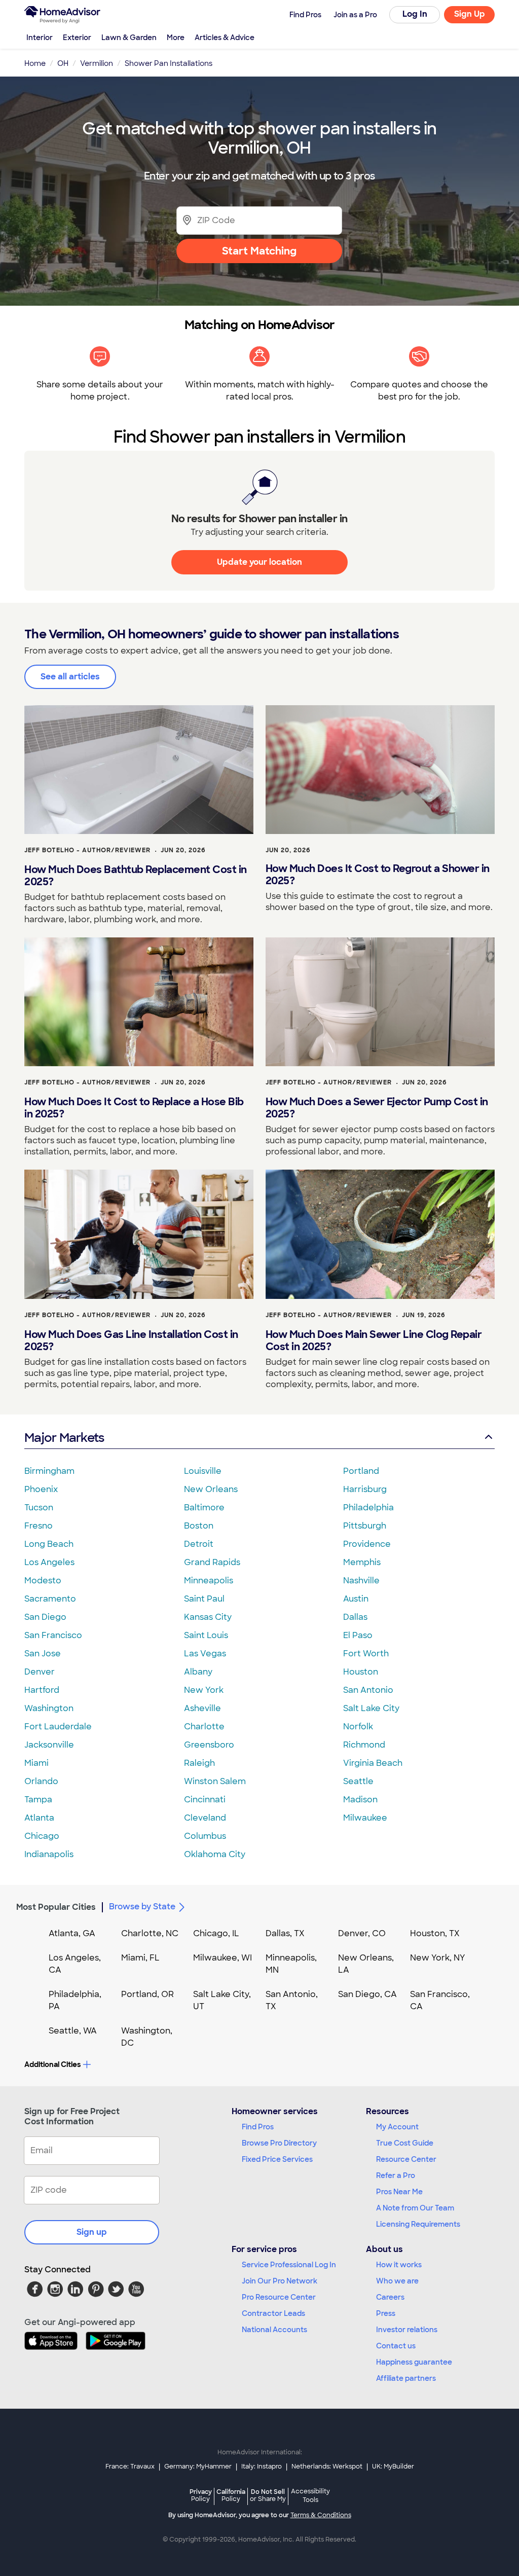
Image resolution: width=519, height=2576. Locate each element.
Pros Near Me (399, 2192)
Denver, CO (362, 1933)
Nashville (361, 1581)
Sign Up (470, 14)
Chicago (42, 1836)
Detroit (199, 1544)
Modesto (43, 1581)
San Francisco (53, 1635)
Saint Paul (204, 1599)
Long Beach (49, 1544)
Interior (40, 38)
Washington (49, 1708)
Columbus (205, 1836)
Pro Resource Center (279, 2297)
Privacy (201, 2495)
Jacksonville (49, 1745)
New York (204, 1690)
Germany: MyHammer (198, 2466)
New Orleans (211, 1489)
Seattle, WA (73, 2031)
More (176, 38)
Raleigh (199, 1763)
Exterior (77, 38)
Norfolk (358, 1727)
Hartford (42, 1690)
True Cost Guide (405, 2143)
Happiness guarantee (414, 2362)
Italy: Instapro (262, 2466)
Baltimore (204, 1508)
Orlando (41, 1781)
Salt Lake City (371, 1708)
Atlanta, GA (72, 1933)
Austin (356, 1599)
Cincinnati (205, 1800)
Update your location (259, 562)
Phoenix (41, 1489)
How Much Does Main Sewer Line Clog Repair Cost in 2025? (374, 1340)
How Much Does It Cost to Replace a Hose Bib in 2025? (134, 1108)
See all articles (70, 677)
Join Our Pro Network (280, 2281)
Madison (360, 1800)
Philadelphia (368, 1508)
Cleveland (205, 1818)
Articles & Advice (225, 38)
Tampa (38, 1800)
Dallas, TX (285, 1933)
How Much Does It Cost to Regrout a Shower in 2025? (378, 875)
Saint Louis (206, 1635)
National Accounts (274, 2330)
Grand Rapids (212, 1562)
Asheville (202, 1708)
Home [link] (35, 63)
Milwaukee (365, 1818)
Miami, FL (140, 1958)
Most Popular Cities (56, 1907)
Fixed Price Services (277, 2159)
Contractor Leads (273, 2313)
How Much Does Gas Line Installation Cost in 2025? (131, 1340)
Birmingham (49, 1471)
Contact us (396, 2346)
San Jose (43, 1654)
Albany (198, 1672)
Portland (361, 1471)
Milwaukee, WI (223, 1958)
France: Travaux (130, 2466)
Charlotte (204, 1727)
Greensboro (209, 1745)
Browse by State (142, 1907)
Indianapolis (49, 1854)
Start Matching (259, 251)
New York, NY (438, 1958)
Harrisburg (365, 1489)
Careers (390, 2297)
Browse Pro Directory (279, 2143)
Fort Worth (366, 1654)
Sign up (92, 2232)
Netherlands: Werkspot (327, 2466)
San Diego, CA (367, 1994)
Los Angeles (49, 1562)
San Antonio (368, 1690)
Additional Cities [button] (52, 2064)
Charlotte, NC (150, 1933)
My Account (397, 2127)
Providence (367, 1544)
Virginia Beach (373, 1763)
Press (386, 2313)
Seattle (358, 1781)
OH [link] (63, 63)
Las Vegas (205, 1654)
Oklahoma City (215, 1854)
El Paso (358, 1635)
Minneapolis (209, 1581)
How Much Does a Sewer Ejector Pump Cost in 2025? (377, 1108)
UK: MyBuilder (393, 2466)
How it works (399, 2265)
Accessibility (310, 2496)
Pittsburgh (365, 1526)
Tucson (39, 1508)
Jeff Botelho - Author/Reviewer (87, 850)
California (231, 2495)
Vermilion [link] (97, 63)
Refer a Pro (396, 2175)
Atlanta (39, 1818)
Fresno (39, 1526)
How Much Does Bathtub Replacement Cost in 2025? (136, 876)
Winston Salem (215, 1781)
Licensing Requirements (418, 2224)
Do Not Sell (268, 2495)
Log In (415, 14)
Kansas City (208, 1617)
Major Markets (64, 1438)
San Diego (45, 1617)
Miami (36, 1763)
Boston (199, 1526)
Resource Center (406, 2159)
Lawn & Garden (129, 38)
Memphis (362, 1562)
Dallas (355, 1617)
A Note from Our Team (415, 2208)
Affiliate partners (406, 2378)
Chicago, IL (216, 1933)
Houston (361, 1672)
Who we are (397, 2281)
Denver (40, 1672)
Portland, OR (147, 1994)
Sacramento (50, 1599)
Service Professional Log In (289, 2265)
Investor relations (407, 2330)
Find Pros (258, 2127)
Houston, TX (435, 1933)
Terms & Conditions (321, 2515)
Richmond (364, 1745)
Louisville (203, 1471)
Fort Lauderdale (58, 1727)
